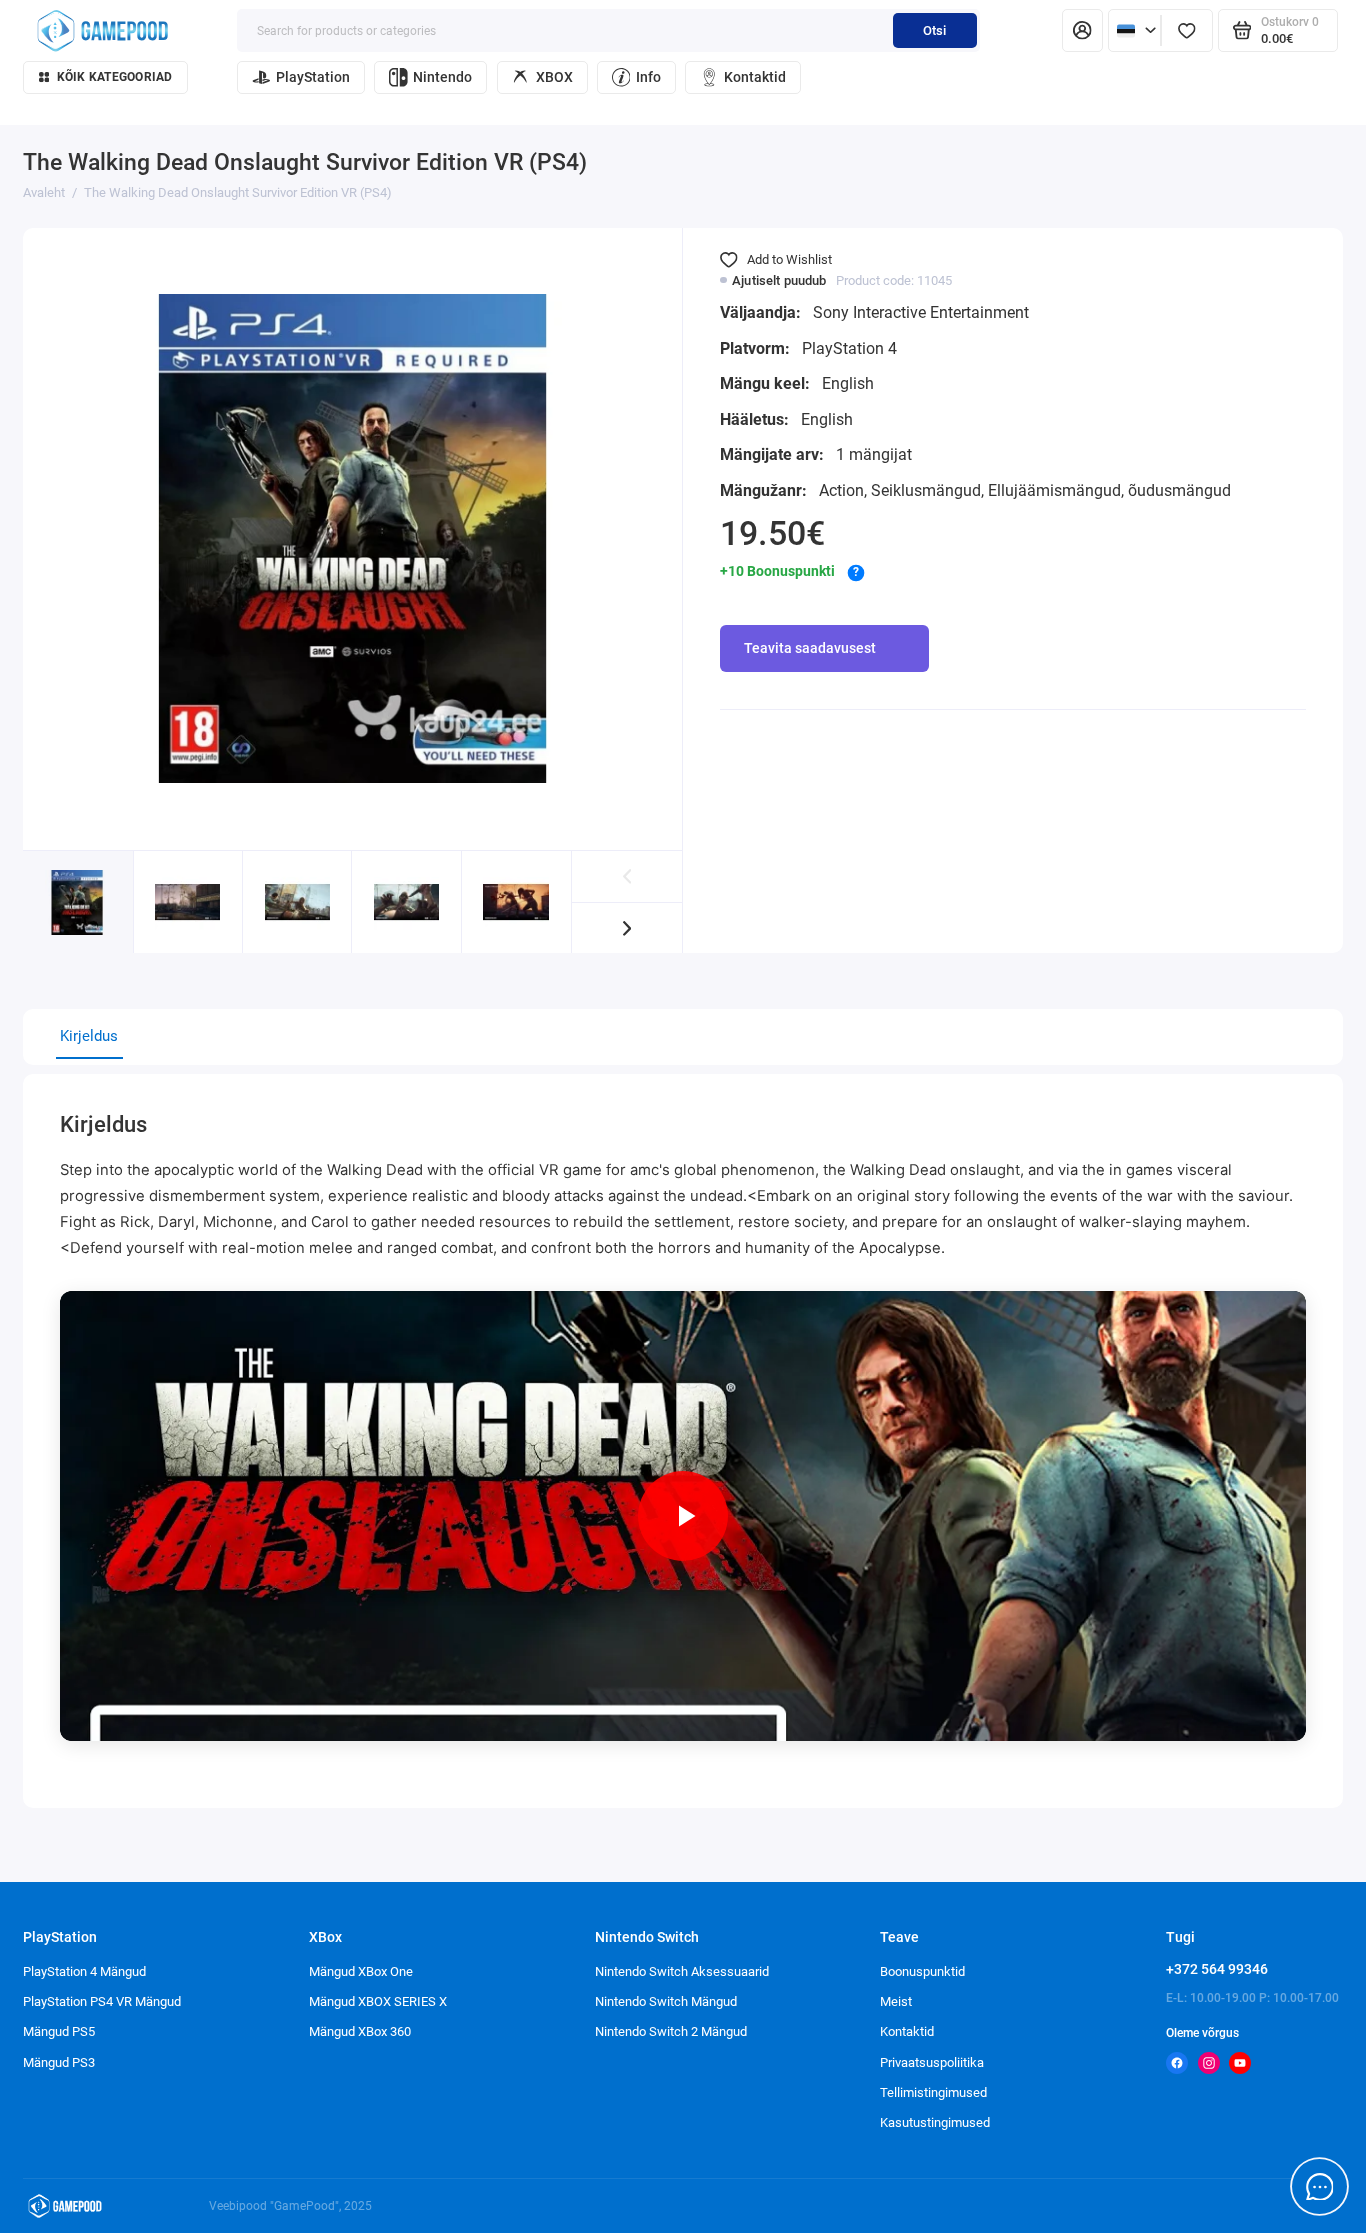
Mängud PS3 (59, 2062)
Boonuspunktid (922, 1971)
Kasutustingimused (935, 2122)
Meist (896, 2001)
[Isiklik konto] (1082, 30)
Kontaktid (755, 77)
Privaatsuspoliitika (932, 2062)
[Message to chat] (1320, 2187)
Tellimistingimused (933, 2092)
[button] (627, 928)
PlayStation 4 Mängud (84, 1971)
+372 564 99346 (1217, 1969)
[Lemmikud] (1187, 30)
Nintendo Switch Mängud (666, 2001)
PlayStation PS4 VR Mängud (102, 2001)
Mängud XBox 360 (360, 2031)
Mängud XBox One (361, 1971)
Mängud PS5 (59, 2031)
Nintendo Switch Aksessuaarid (682, 1971)
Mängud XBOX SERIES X (378, 2001)
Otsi (934, 30)
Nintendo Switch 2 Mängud (671, 2031)
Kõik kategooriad (115, 77)
